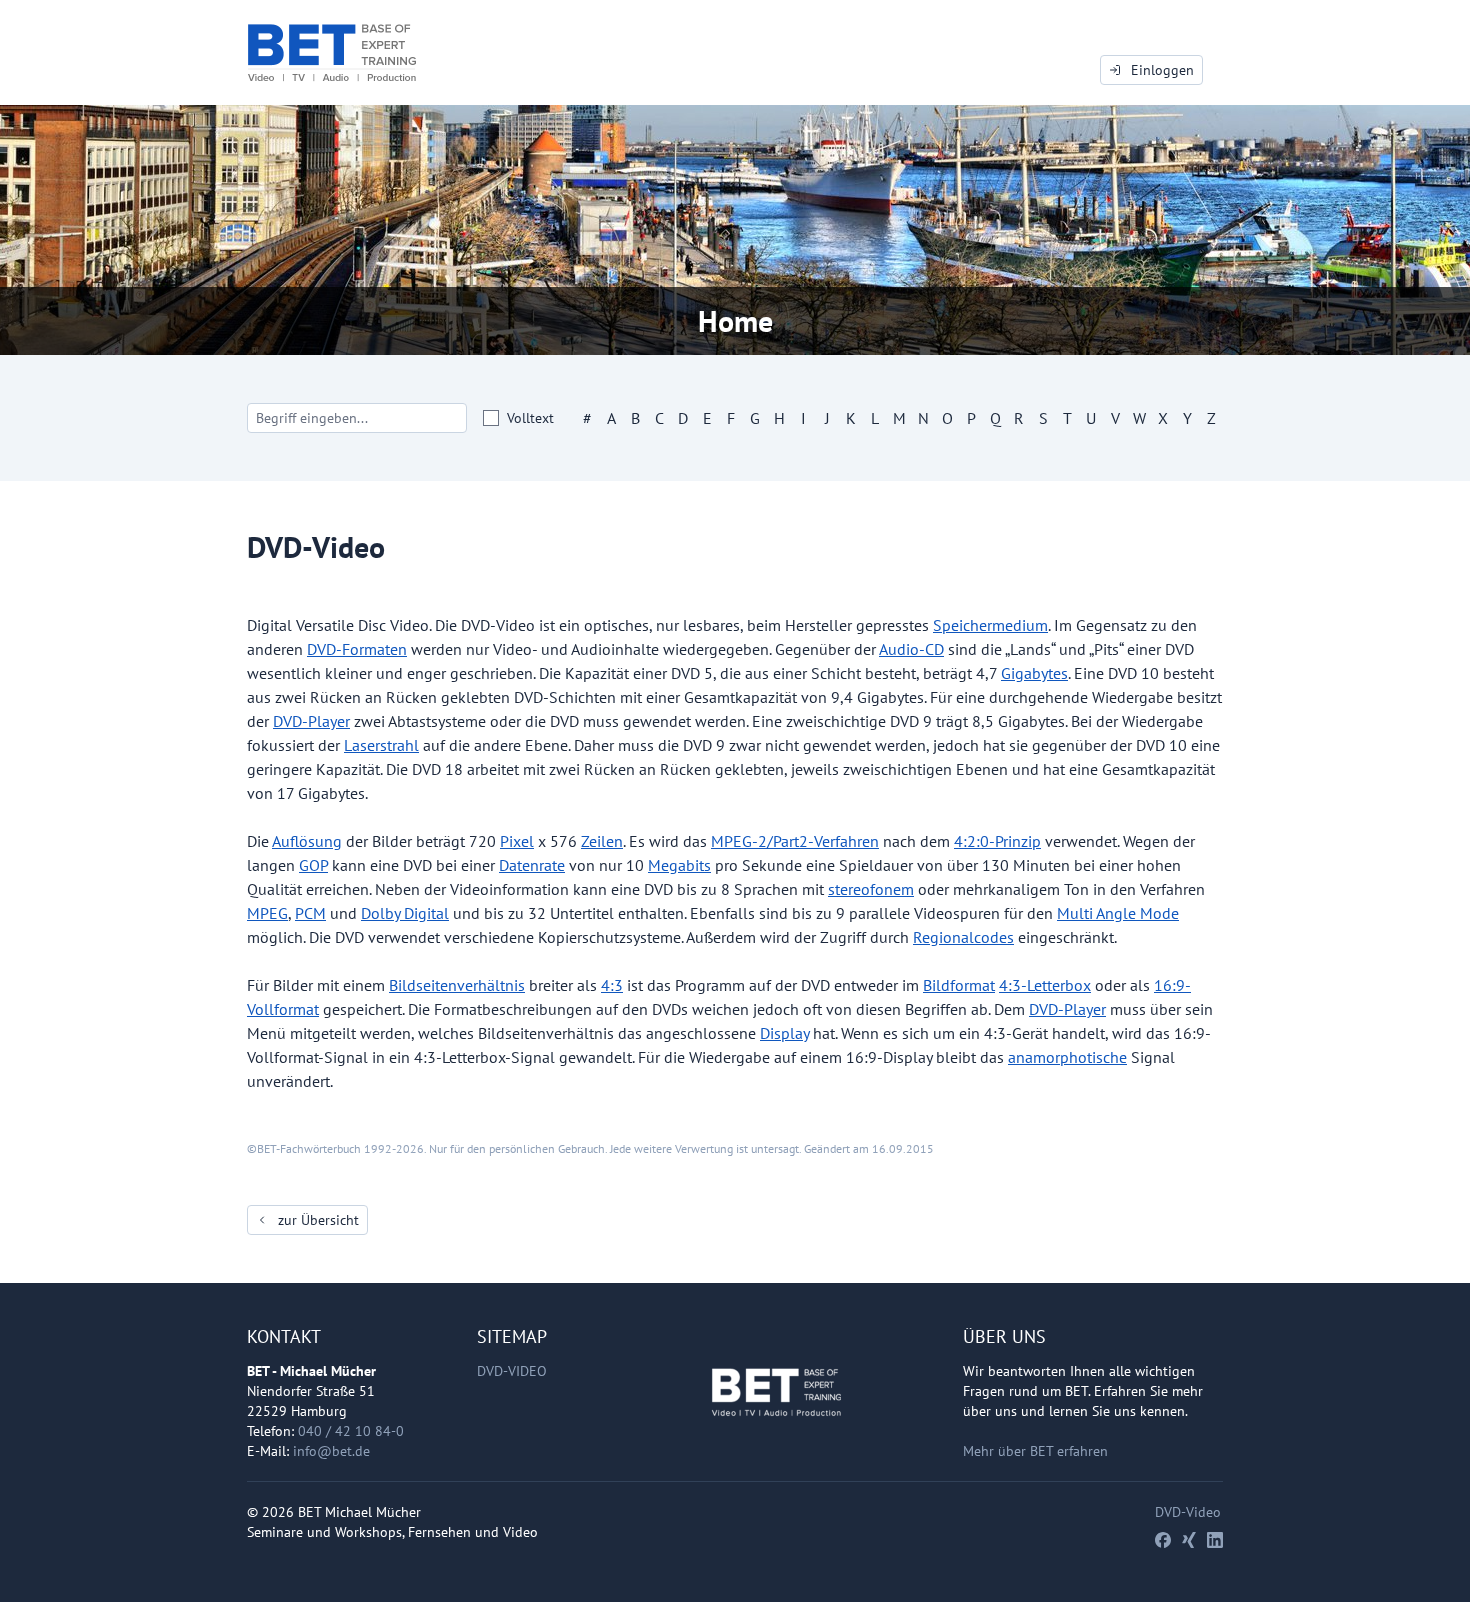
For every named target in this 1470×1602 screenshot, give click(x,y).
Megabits (679, 865)
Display (784, 1033)
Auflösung (307, 841)
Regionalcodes (963, 937)
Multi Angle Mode (1118, 913)
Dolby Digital (405, 913)
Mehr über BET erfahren (1035, 1451)
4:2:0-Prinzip (997, 841)
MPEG (267, 913)
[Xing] (1189, 1540)
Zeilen (602, 841)
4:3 (612, 985)
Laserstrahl (381, 745)
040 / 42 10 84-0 (351, 1431)
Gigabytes (1034, 673)
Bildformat (959, 985)
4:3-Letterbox (1045, 985)
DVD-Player (311, 721)
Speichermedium (990, 625)
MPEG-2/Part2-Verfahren (795, 841)
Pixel (517, 841)
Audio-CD (911, 649)
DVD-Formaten (357, 649)
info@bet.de (331, 1451)
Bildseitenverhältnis (457, 985)
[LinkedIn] (1215, 1540)
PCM (310, 913)
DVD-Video (512, 1371)
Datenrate (532, 865)
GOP (313, 865)
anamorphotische (1067, 1057)
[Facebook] (1163, 1540)
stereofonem (871, 889)
